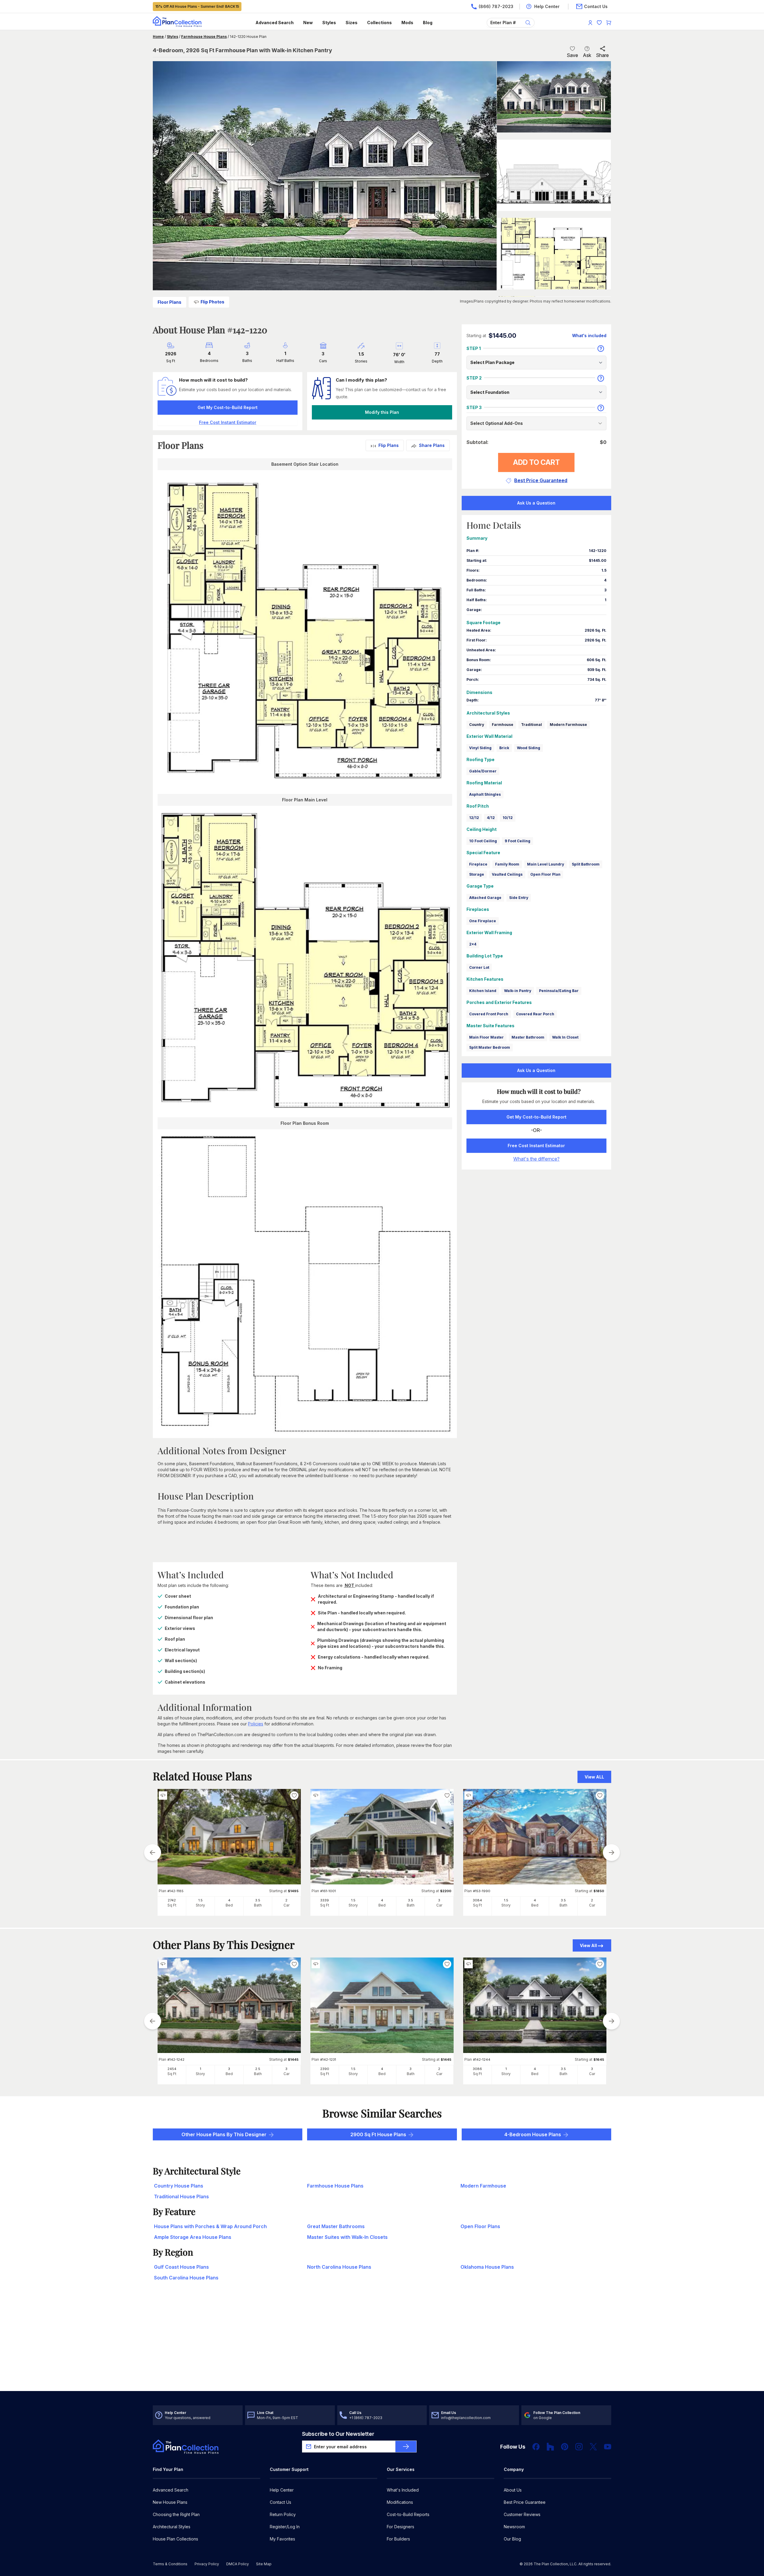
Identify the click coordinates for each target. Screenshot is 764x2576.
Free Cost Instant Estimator (536, 1146)
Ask (587, 55)
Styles (329, 23)
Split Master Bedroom (490, 1047)
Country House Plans (179, 2186)
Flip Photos (212, 302)
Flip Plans (389, 445)
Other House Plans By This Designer (224, 2134)
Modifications (400, 2502)
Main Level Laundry (546, 864)
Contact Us (281, 2502)
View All (588, 1945)
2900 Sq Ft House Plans (378, 2134)
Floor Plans (170, 302)
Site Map (264, 2564)
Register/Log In (285, 2527)
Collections (379, 23)
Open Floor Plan (545, 874)
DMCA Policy (238, 2564)
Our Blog (512, 2539)
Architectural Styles (172, 2527)
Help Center (282, 2490)
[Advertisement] (382, 2344)
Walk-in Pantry (518, 991)
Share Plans (432, 445)
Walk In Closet (565, 1037)
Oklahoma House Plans (487, 2267)
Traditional (532, 725)
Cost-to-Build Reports (408, 2514)
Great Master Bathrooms (336, 2226)
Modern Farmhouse (568, 725)
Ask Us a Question (536, 503)
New (308, 23)
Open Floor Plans (480, 2226)
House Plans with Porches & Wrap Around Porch (210, 2226)
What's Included (403, 2490)
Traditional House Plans (181, 2196)
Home (158, 37)
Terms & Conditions (170, 2564)
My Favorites (282, 2539)
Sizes (352, 23)
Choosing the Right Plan (176, 2514)
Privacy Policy (207, 2564)
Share (602, 55)
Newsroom (514, 2527)
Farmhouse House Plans (204, 37)
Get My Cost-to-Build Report (228, 407)
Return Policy (283, 2514)
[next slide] (611, 1852)
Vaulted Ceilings (507, 874)
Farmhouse (503, 725)
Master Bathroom (528, 1037)
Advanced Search (275, 23)
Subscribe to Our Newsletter (338, 2434)
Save (572, 55)
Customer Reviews (522, 2514)
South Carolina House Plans (186, 2278)
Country (477, 725)
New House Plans (170, 2502)
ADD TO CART (536, 462)
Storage (477, 874)
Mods (407, 23)
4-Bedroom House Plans (533, 2134)
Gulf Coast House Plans (181, 2267)
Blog (428, 23)
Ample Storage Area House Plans (193, 2237)
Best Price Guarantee (525, 2502)
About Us (513, 2490)
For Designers (401, 2527)
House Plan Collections (175, 2539)
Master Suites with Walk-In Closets (347, 2237)
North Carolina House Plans (339, 2267)
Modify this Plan (382, 412)
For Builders (398, 2539)
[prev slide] (153, 1852)
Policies (256, 1724)
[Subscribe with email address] (406, 2447)
